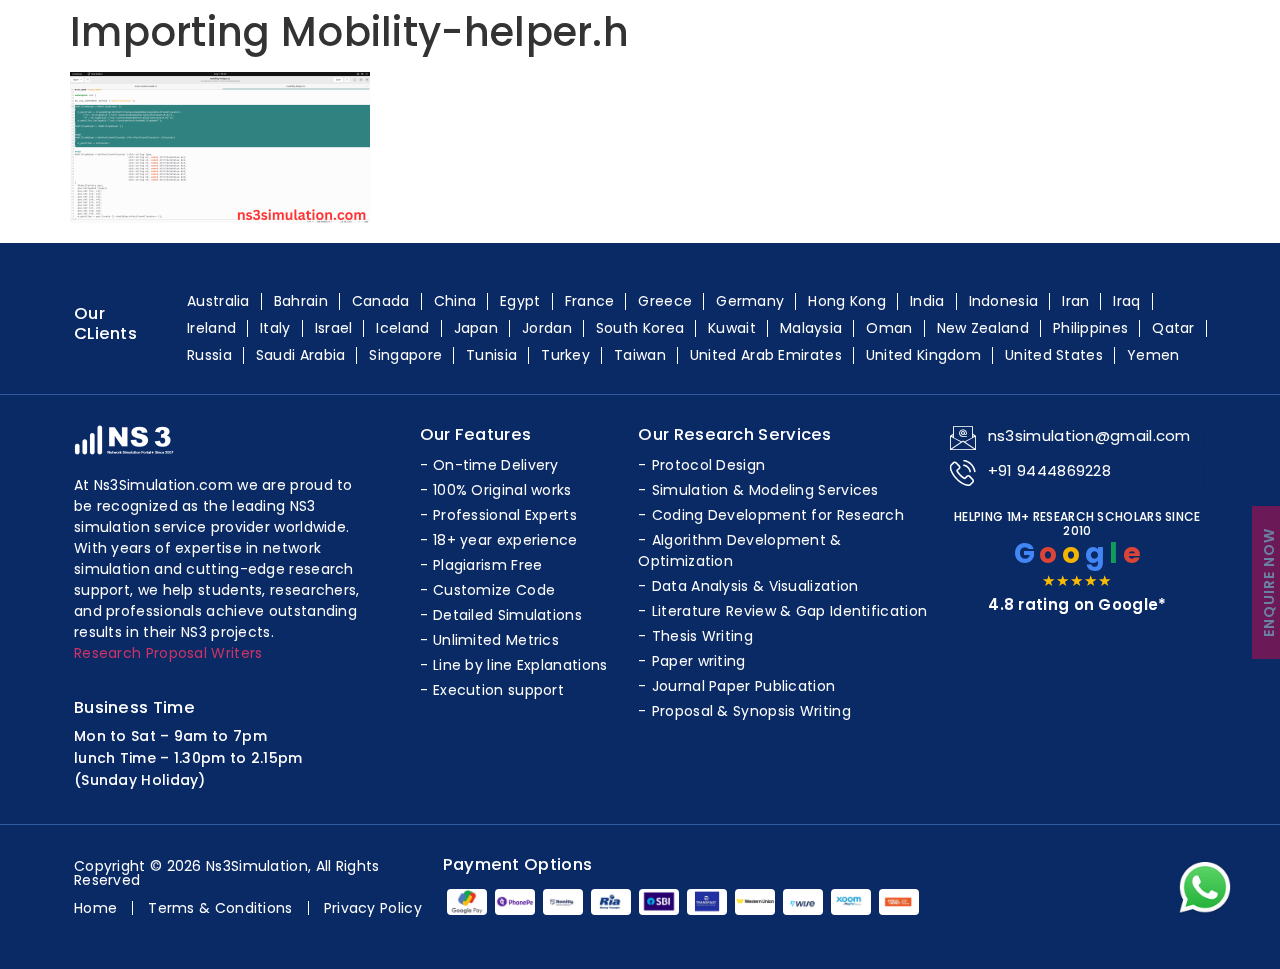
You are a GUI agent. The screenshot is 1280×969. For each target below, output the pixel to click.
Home (95, 908)
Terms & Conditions (220, 908)
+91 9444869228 (1049, 470)
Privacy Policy (373, 908)
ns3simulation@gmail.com (1089, 435)
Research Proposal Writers (168, 653)
